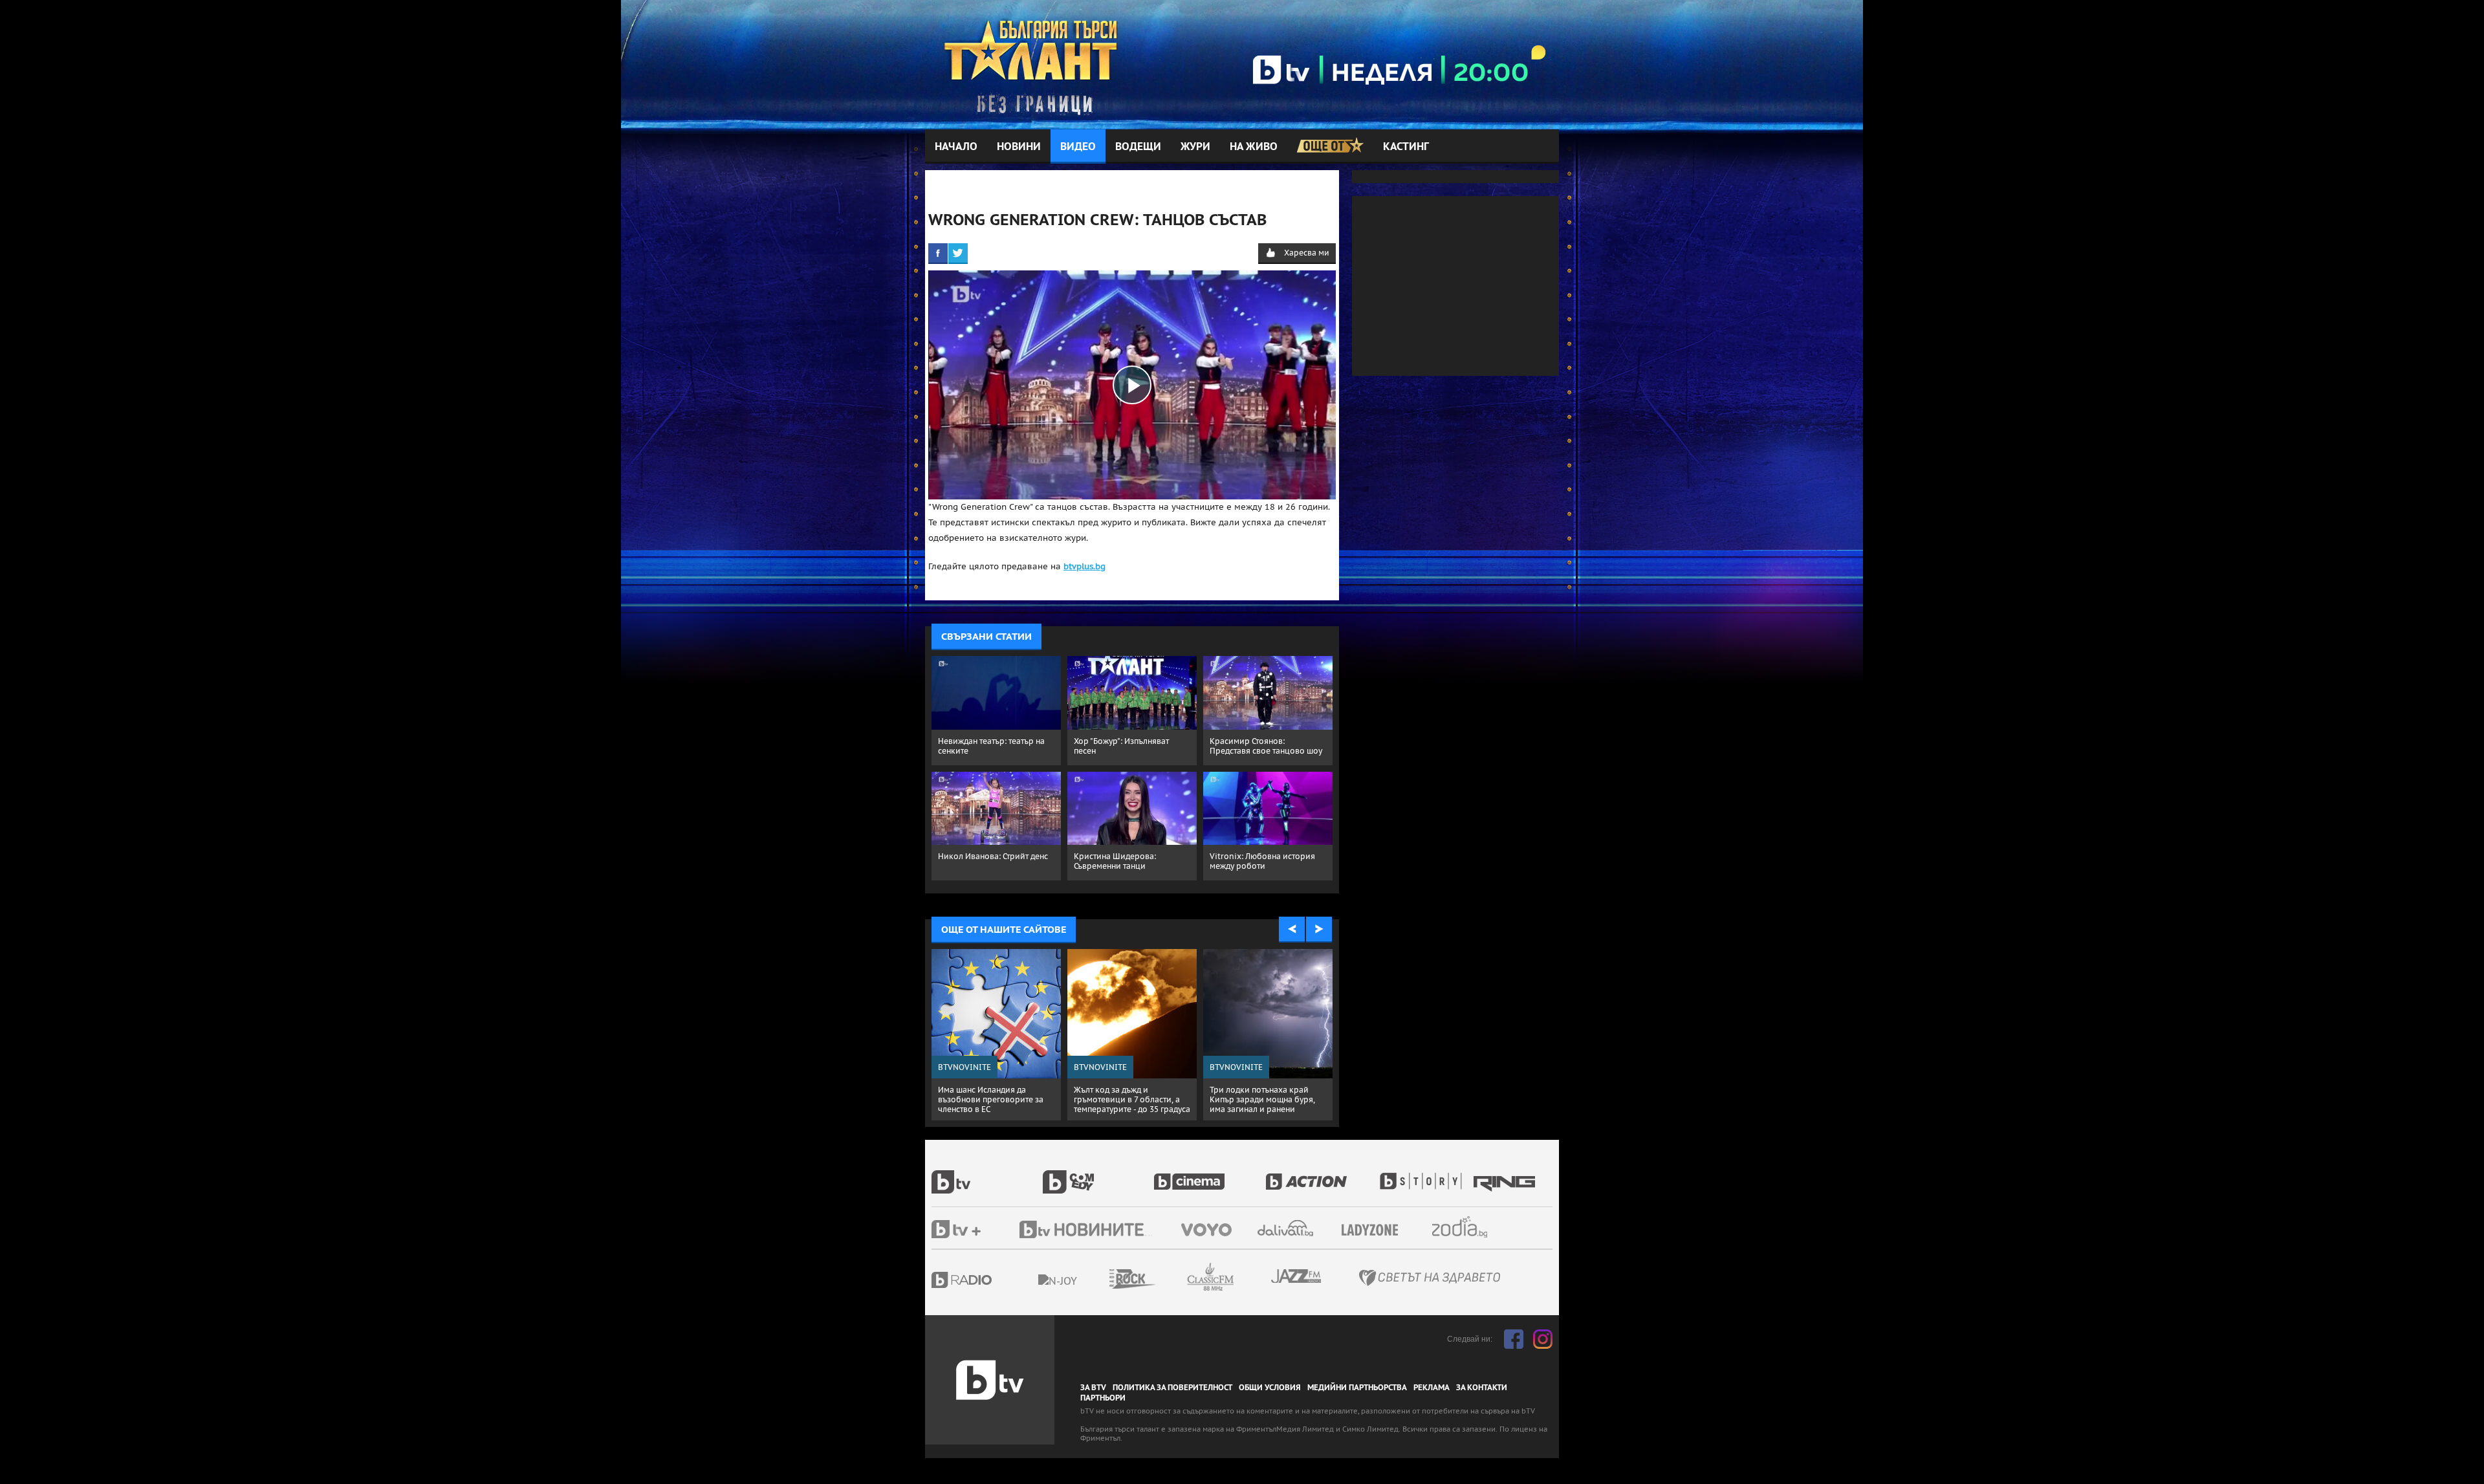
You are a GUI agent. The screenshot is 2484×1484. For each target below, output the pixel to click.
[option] (996, 1035)
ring (1506, 1175)
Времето (1287, 1228)
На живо (1254, 147)
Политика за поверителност (1172, 1388)
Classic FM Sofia (1245, 1277)
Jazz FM (1297, 1276)
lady (1425, 1175)
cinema (1210, 1175)
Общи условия (1270, 1388)
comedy (1098, 1175)
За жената (1374, 1230)
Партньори (1103, 1398)
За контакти (1482, 1388)
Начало (956, 147)
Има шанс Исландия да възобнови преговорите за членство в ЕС (991, 1099)
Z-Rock (1168, 1279)
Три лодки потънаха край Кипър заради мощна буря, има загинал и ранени (1262, 1099)
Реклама (1432, 1388)
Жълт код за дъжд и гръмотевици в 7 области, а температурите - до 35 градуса (1132, 1099)
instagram (1543, 1339)
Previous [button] (1292, 930)
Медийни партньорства (1357, 1388)
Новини (1019, 147)
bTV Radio (988, 1280)
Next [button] (1319, 930)
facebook (1514, 1339)
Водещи (1138, 147)
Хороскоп (1471, 1227)
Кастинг (1406, 147)
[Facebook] (938, 253)
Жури (1195, 147)
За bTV (1093, 1388)
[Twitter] (958, 253)
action (1321, 1175)
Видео (1078, 147)
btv (987, 1175)
